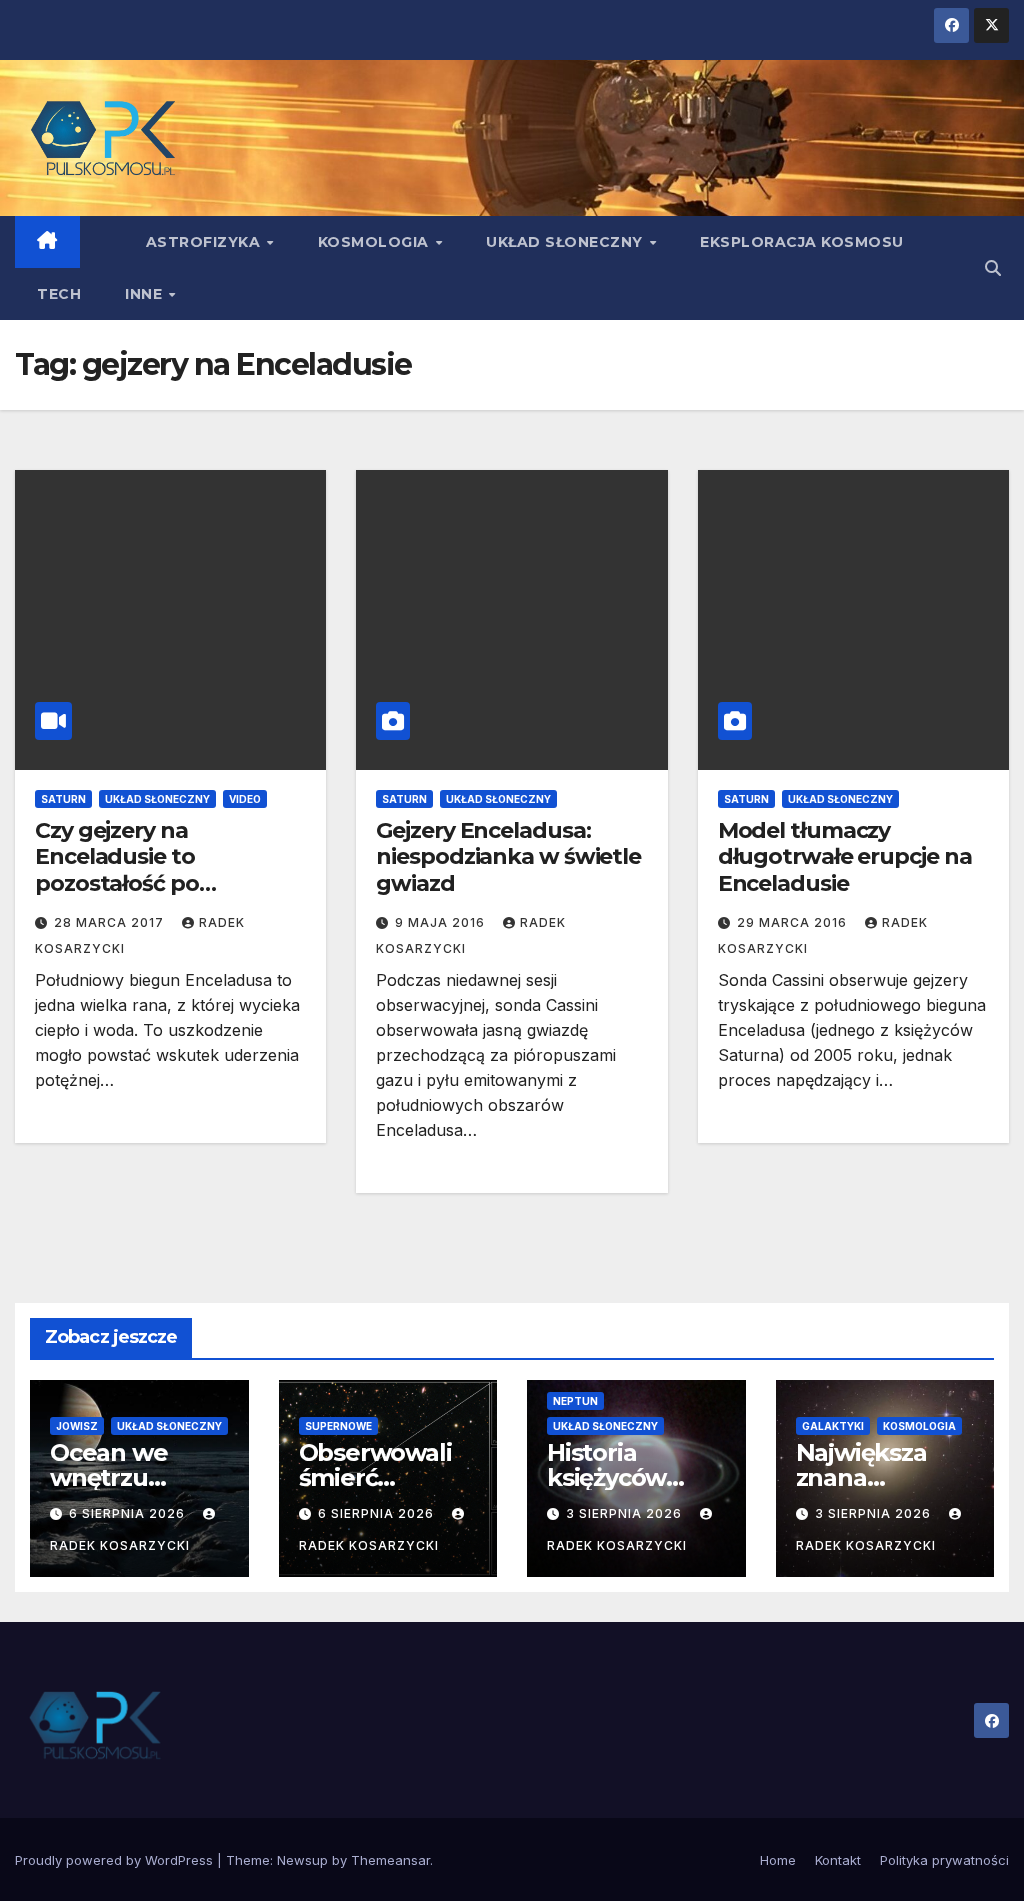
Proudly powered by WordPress (116, 1860)
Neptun (575, 1401)
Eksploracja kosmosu (802, 242)
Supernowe (338, 1426)
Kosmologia (376, 242)
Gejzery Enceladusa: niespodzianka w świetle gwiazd (508, 857)
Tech (59, 294)
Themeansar (390, 1860)
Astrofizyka (205, 242)
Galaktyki (833, 1426)
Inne (146, 294)
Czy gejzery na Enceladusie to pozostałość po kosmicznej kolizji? (132, 870)
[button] (993, 268)
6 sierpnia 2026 (129, 1513)
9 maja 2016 (442, 922)
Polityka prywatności (944, 1860)
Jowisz (77, 1426)
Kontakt (838, 1860)
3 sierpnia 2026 (626, 1513)
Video (245, 799)
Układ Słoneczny (566, 242)
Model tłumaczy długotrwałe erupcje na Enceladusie (845, 857)
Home (778, 1860)
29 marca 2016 (794, 922)
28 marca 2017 (111, 922)
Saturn (63, 799)
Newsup (302, 1860)
